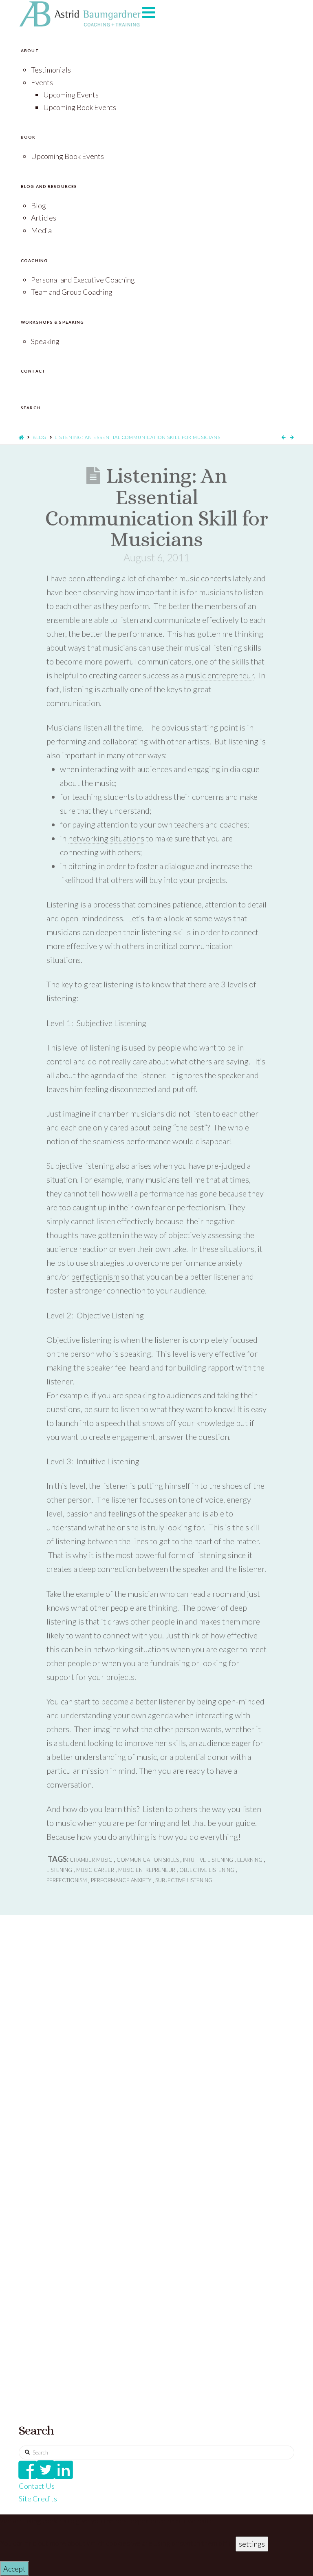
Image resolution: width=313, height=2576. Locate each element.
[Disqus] (156, 2055)
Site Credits (38, 2499)
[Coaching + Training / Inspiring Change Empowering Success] (80, 14)
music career (95, 1870)
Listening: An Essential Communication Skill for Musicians (138, 437)
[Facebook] (28, 2470)
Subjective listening (184, 1880)
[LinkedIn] (64, 2470)
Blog (40, 437)
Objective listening (207, 1870)
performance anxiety (121, 1880)
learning (250, 1860)
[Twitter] (46, 2470)
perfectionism (95, 1276)
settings (252, 2544)
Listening (59, 1870)
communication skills (148, 1860)
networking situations (106, 838)
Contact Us (37, 2486)
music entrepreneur (220, 675)
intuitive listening (208, 1860)
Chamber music (91, 1860)
